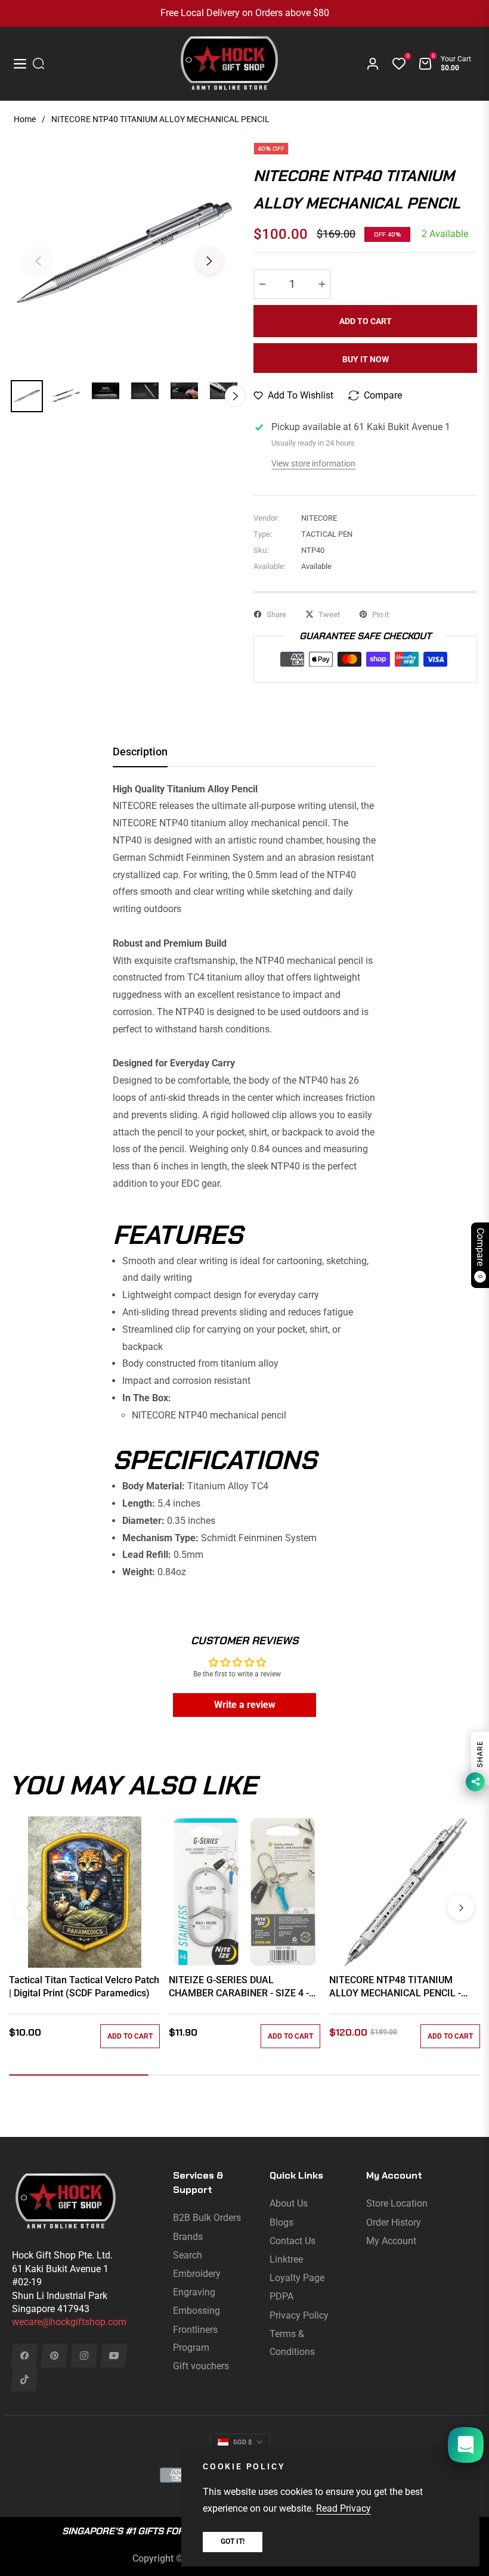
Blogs (281, 2222)
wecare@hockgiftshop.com (69, 2322)
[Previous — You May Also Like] (28, 1908)
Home (25, 119)
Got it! (233, 2541)
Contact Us (293, 2241)
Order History (394, 2222)
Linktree (286, 2259)
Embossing (196, 2311)
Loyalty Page (297, 2278)
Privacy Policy (299, 2315)
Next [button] (209, 261)
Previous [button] (38, 261)
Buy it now (366, 359)
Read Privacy (343, 2508)
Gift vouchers (201, 2366)
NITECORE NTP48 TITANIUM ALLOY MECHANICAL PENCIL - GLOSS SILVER (395, 1987)
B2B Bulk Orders (207, 2218)
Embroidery (197, 2274)
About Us (289, 2203)
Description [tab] (140, 752)
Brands (188, 2237)
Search (188, 2255)
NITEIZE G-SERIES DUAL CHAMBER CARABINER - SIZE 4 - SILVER (239, 1987)
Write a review (245, 1705)
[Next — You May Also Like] (461, 1908)
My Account (391, 2241)
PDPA (281, 2296)
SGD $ (242, 2442)
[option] (124, 254)
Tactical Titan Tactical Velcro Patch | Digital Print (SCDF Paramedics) (84, 1987)
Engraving (194, 2292)
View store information (313, 463)
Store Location (397, 2203)
